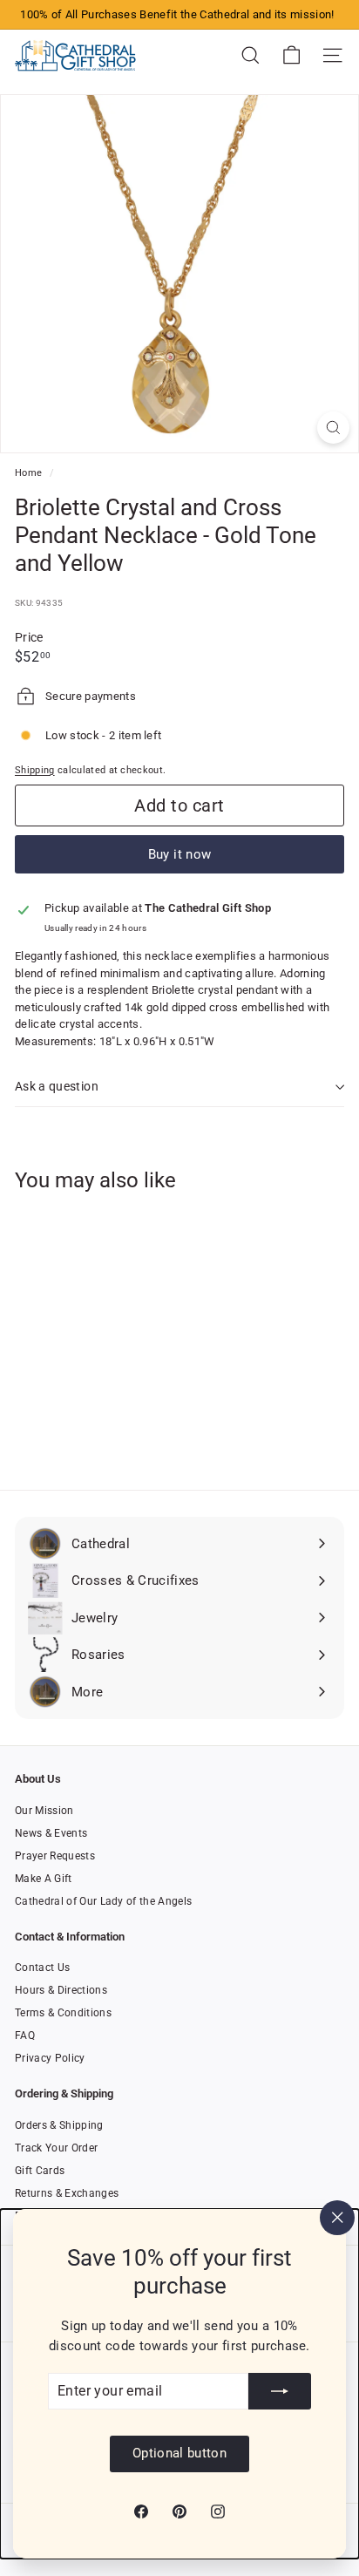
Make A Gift (44, 1879)
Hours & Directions (61, 1990)
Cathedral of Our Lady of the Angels (103, 1901)
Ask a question (57, 1086)
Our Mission (44, 1811)
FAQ (25, 2036)
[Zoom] (333, 428)
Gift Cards (40, 2171)
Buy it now (180, 854)
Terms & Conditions (63, 2013)
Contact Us (42, 1968)
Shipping (35, 770)
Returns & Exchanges (67, 2193)
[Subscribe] (280, 2391)
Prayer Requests (55, 1856)
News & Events (51, 1833)
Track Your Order (56, 2148)
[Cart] (291, 55)
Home (30, 473)
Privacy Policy (50, 2058)
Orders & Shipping (59, 2125)
